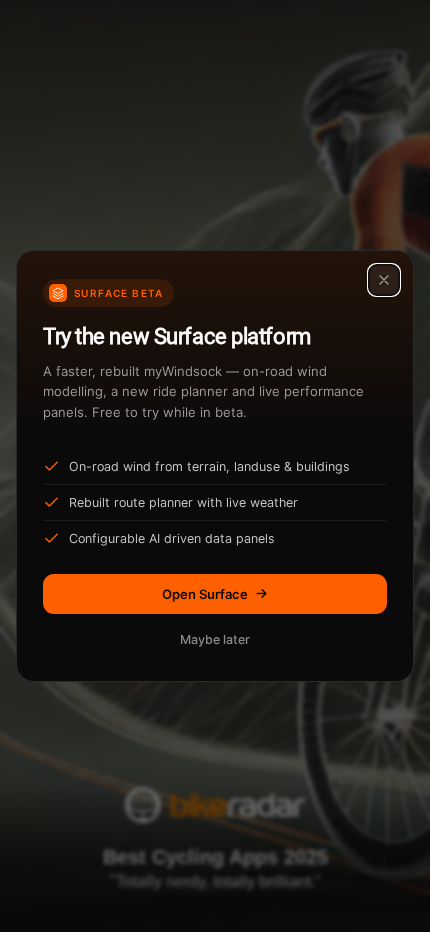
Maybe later (215, 639)
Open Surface (205, 594)
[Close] (384, 280)
